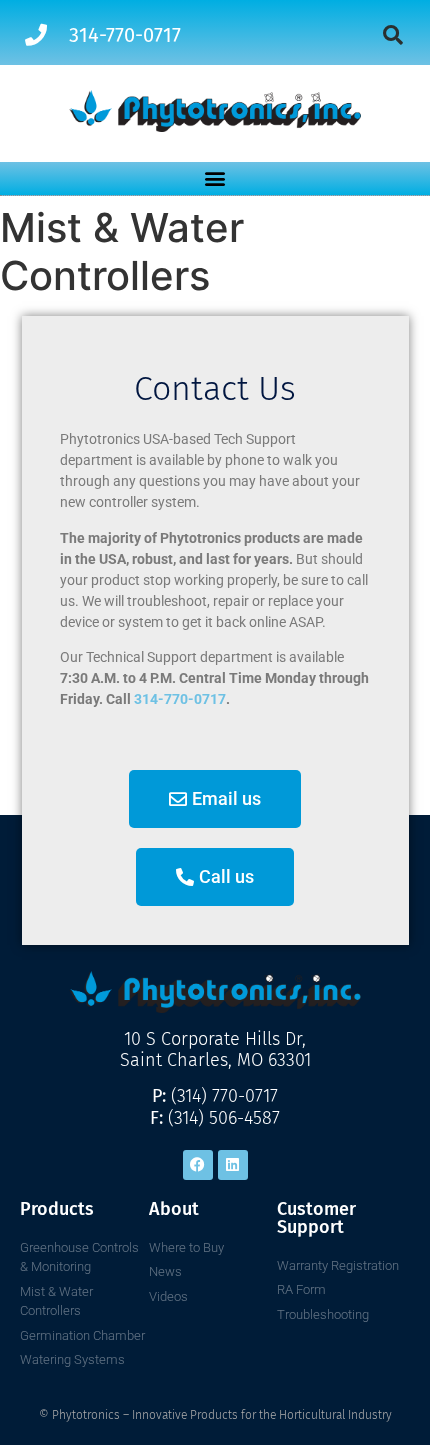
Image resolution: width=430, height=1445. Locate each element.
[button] (393, 35)
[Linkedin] (233, 1165)
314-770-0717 (180, 699)
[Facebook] (198, 1165)
